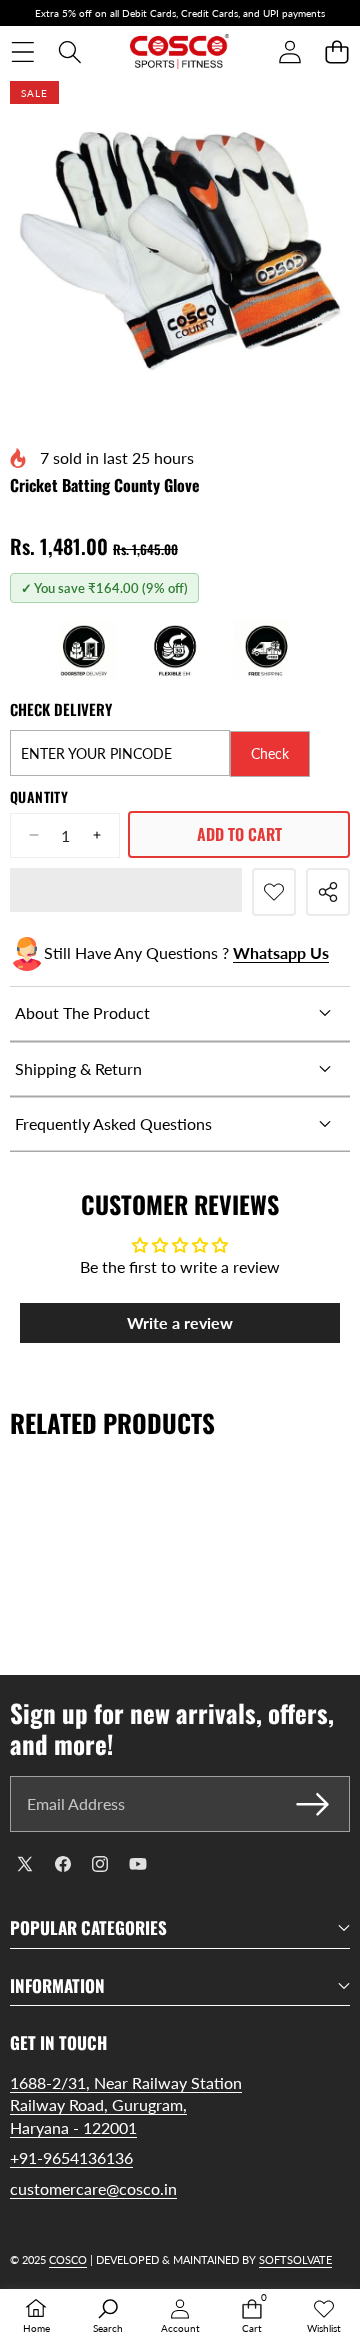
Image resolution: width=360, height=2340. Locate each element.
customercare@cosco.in (93, 2188)
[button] (336, 52)
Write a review (180, 1322)
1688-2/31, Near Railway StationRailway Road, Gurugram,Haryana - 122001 (126, 2105)
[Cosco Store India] (179, 52)
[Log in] (289, 52)
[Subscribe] (313, 1804)
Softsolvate (295, 2259)
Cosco (68, 2259)
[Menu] (22, 52)
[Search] (69, 52)
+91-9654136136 (71, 2157)
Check (270, 753)
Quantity (39, 797)
